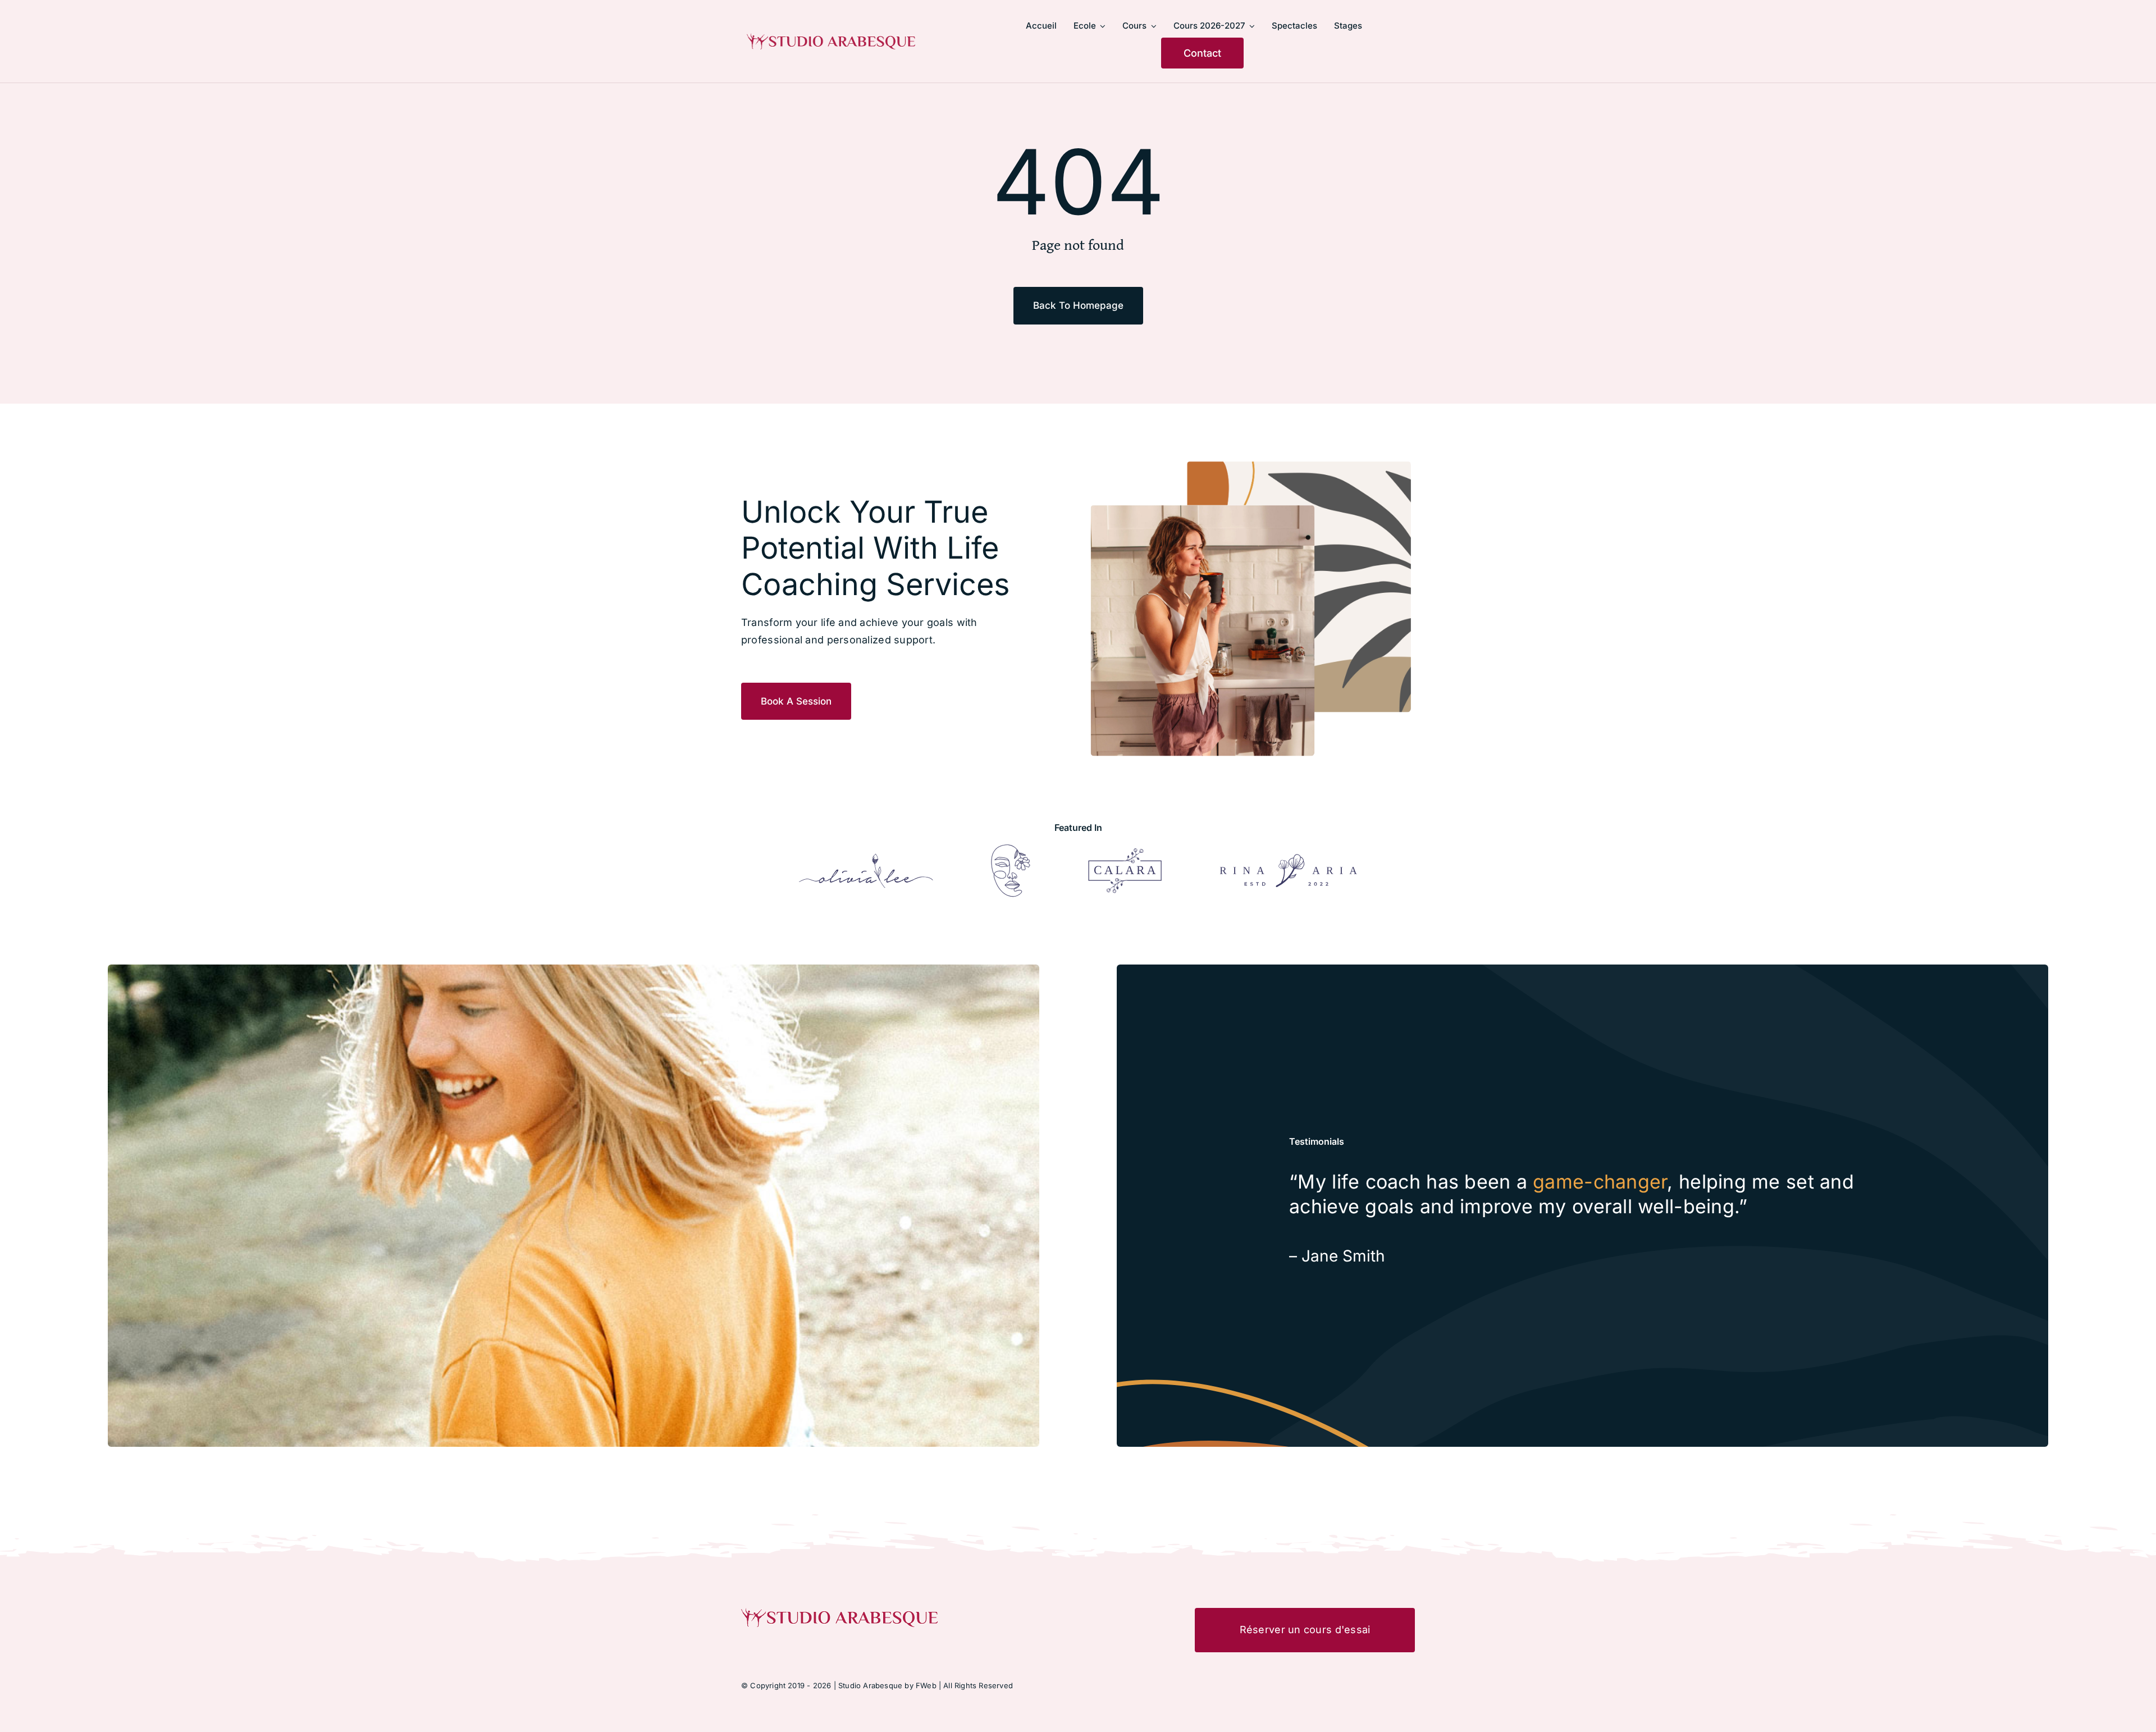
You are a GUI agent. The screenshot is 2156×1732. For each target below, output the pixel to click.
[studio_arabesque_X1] (831, 38)
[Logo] (866, 858)
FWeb (926, 1685)
